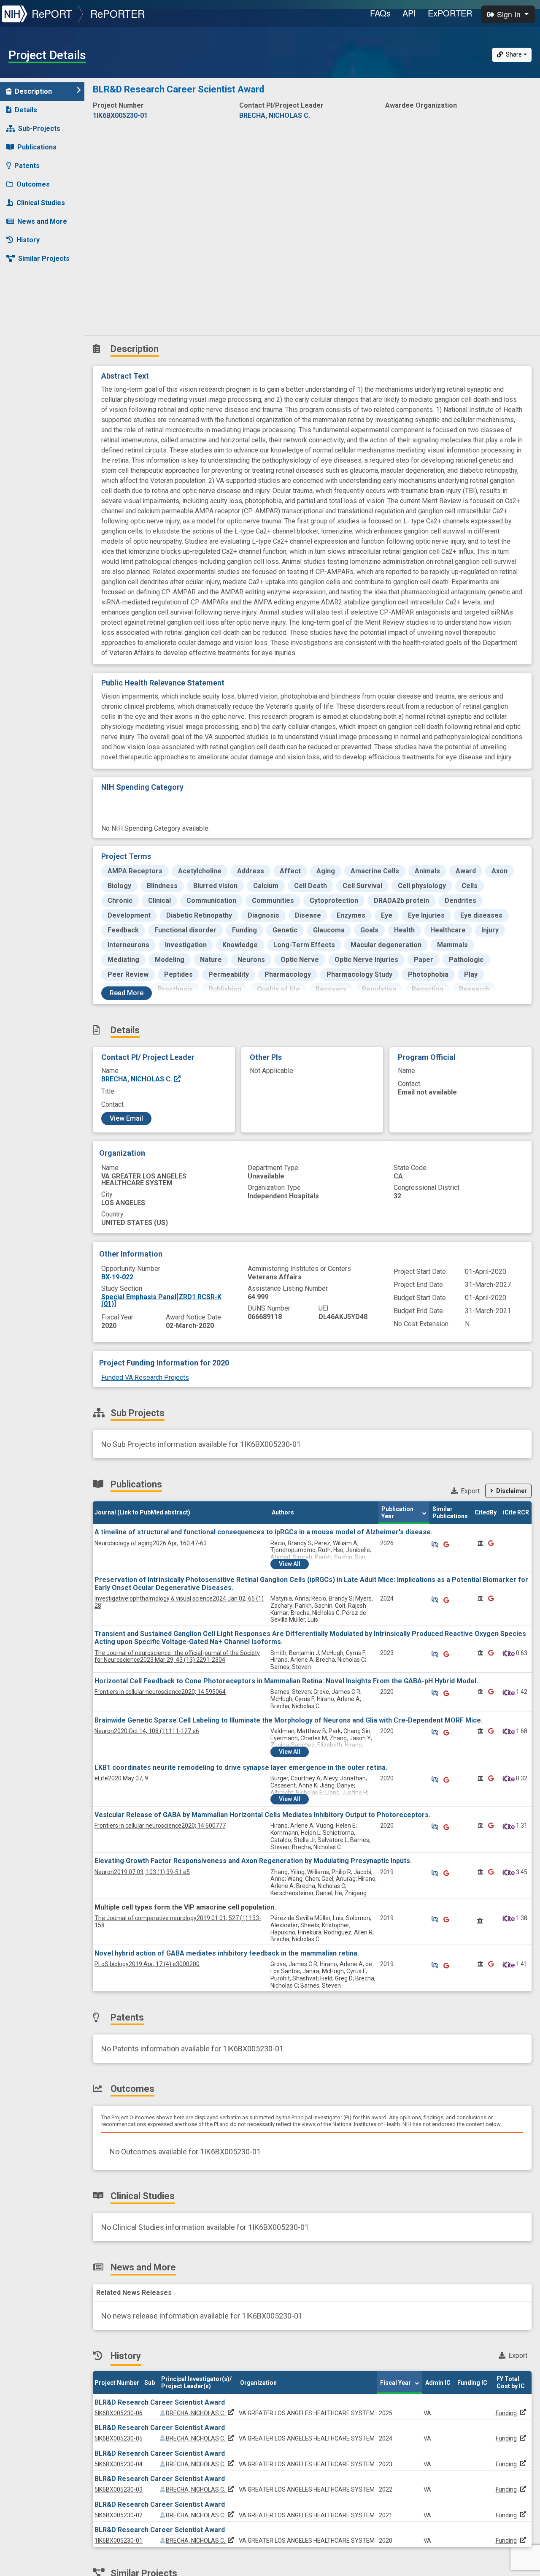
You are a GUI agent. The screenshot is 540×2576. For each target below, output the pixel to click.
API (409, 13)
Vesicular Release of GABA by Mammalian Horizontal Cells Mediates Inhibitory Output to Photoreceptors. (262, 1815)
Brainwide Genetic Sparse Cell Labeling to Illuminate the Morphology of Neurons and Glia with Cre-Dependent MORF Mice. (289, 1720)
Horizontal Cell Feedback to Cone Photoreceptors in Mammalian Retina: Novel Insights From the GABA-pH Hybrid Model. (286, 1681)
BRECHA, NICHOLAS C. (138, 1079)
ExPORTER (450, 13)
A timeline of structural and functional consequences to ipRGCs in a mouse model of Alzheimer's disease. (263, 1532)
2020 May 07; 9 (121, 1778)
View (290, 1564)
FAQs (380, 13)
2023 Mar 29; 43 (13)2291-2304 (177, 1656)
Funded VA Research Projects (145, 1377)
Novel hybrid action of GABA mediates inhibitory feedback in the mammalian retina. (227, 1953)
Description (33, 91)
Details (26, 110)
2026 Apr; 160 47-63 (151, 1543)
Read (127, 993)
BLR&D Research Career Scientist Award (160, 2402)
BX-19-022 (117, 1277)
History (28, 240)
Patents (27, 166)
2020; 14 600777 (160, 1826)
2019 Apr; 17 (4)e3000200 (147, 1964)
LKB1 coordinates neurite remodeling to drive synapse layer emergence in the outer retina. (241, 1767)
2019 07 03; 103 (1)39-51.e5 (142, 1872)
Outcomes (33, 184)
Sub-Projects (39, 129)
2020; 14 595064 (160, 1692)
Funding (506, 2413)
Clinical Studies (41, 203)
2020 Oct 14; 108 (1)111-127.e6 (147, 1731)
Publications (37, 147)
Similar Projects (44, 259)
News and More (42, 221)
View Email (126, 1118)
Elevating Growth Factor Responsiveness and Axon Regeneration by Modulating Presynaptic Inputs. (253, 1861)
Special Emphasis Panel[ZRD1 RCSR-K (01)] (161, 1300)
